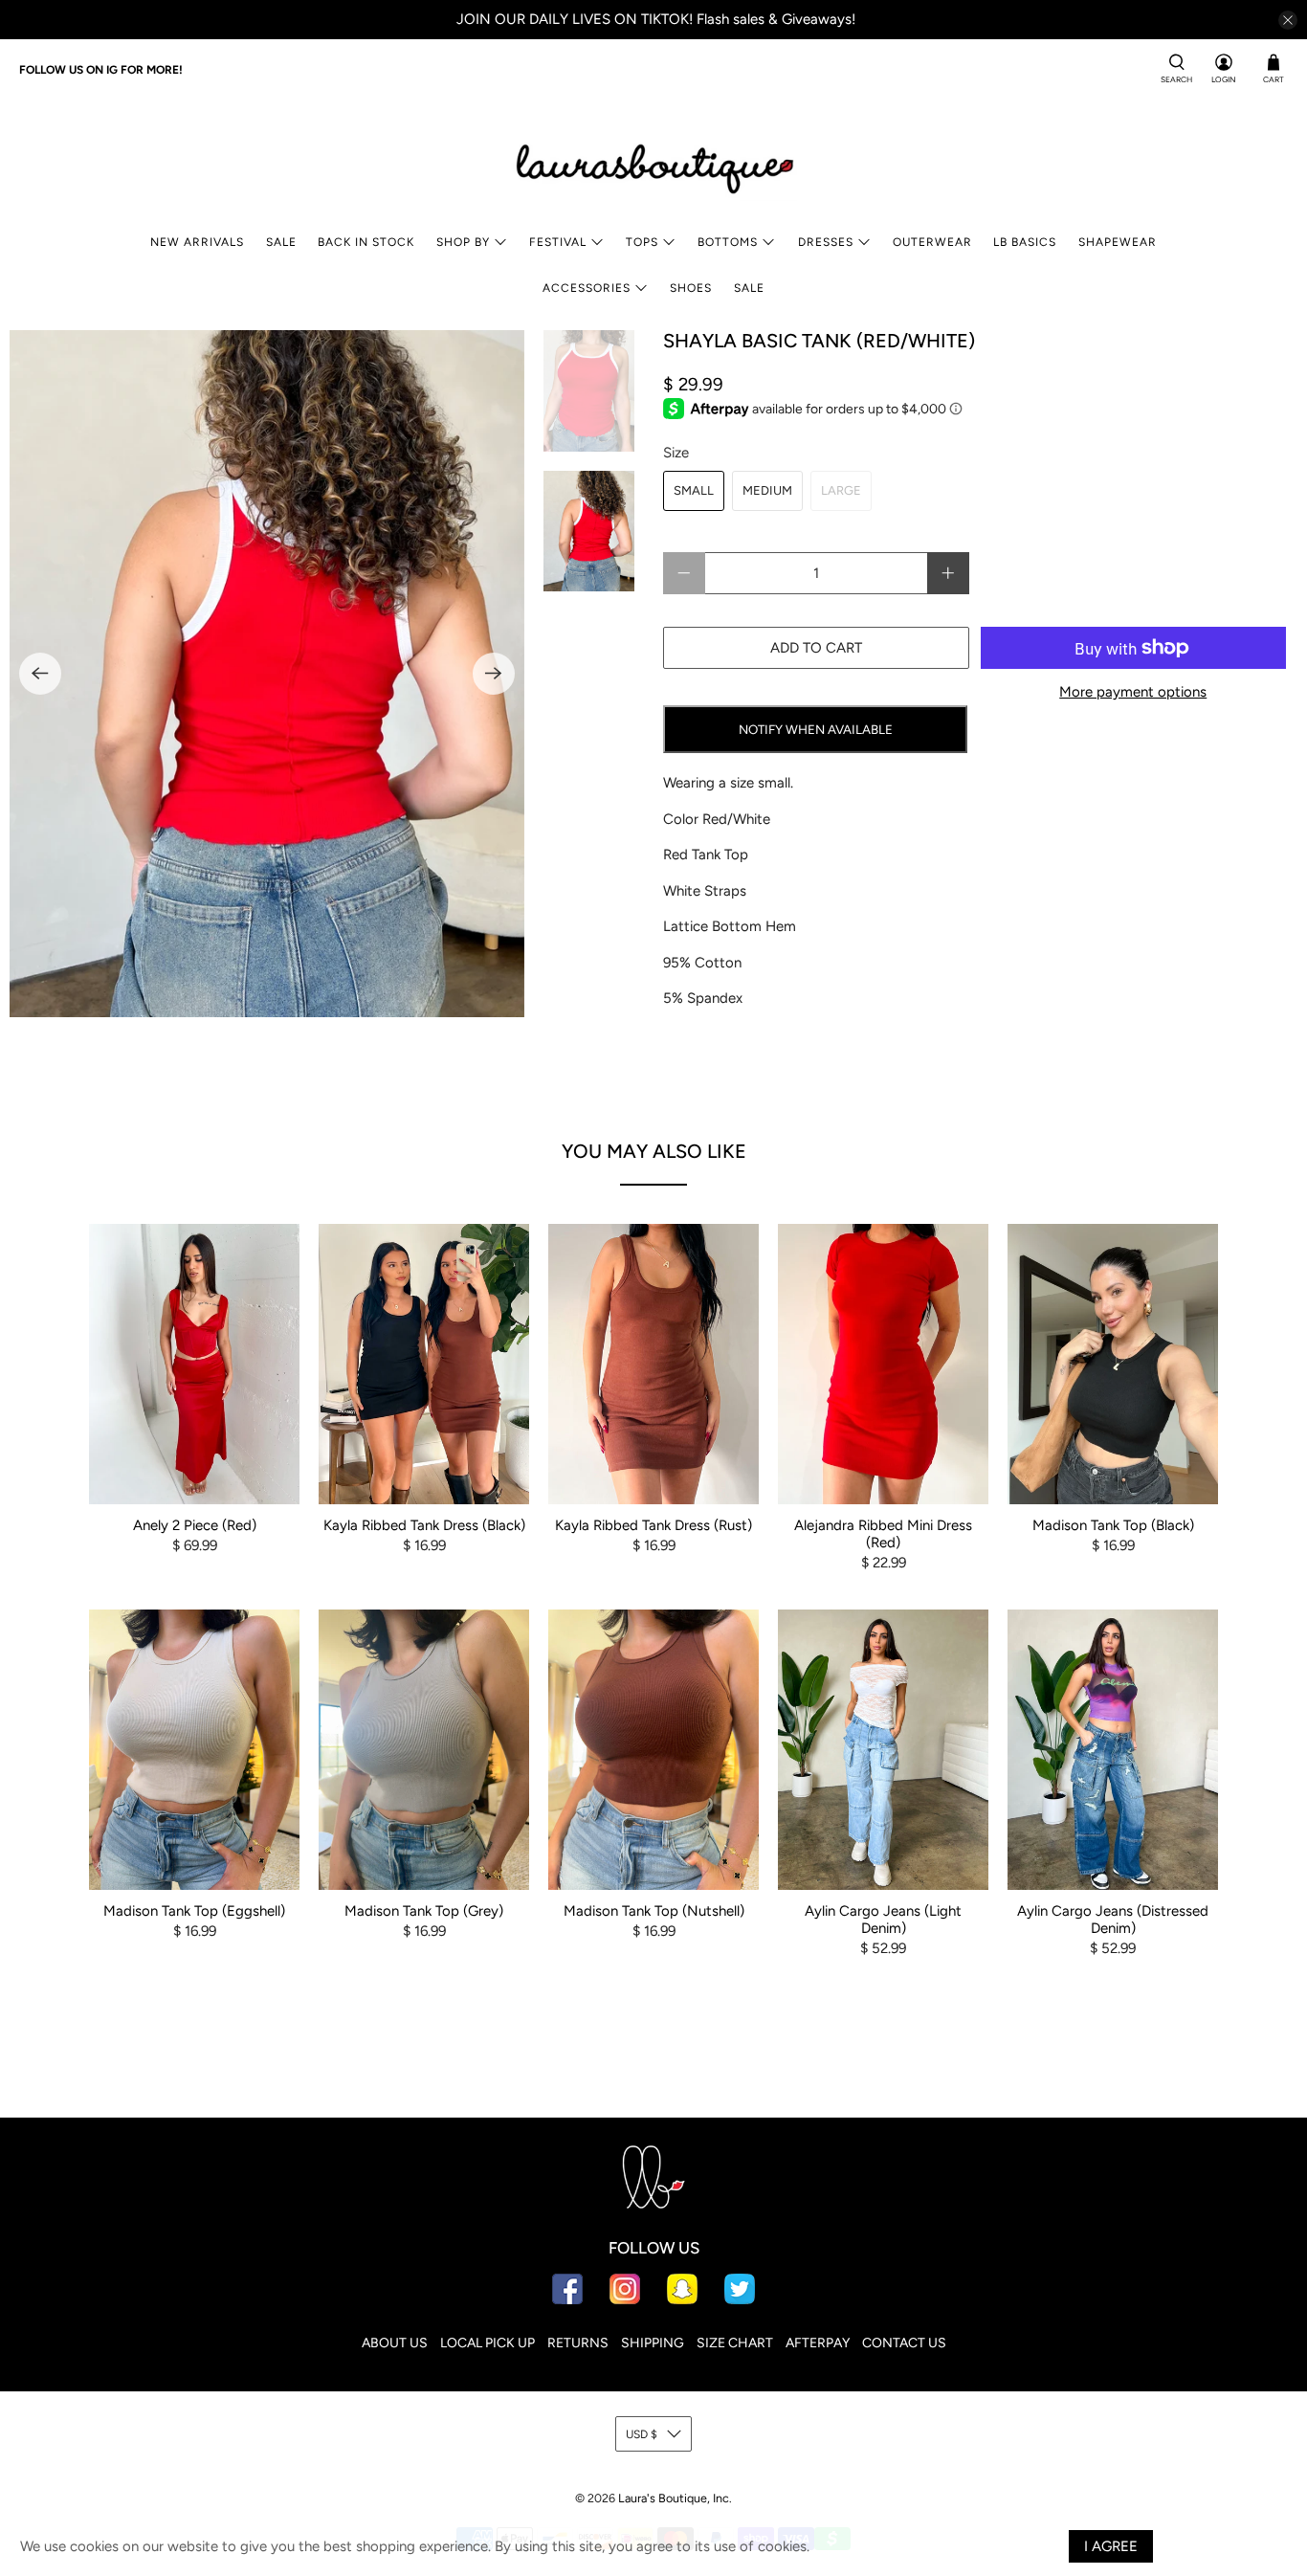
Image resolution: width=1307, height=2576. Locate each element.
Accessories (587, 288)
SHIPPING (653, 2343)
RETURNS (578, 2343)
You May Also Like (654, 1151)
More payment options (1133, 692)
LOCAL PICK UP (487, 2343)
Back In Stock (366, 242)
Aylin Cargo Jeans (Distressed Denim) (1113, 1920)
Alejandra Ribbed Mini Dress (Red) (883, 1534)
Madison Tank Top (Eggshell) (194, 1911)
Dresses (826, 242)
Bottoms (728, 242)
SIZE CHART (735, 2343)
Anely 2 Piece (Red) (195, 1525)
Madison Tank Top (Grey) (424, 1911)
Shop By (463, 242)
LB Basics (1025, 242)
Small (694, 490)
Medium (767, 490)
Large (841, 490)
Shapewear (1118, 242)
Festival (558, 242)
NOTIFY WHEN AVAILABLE (816, 729)
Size (676, 453)
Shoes (691, 288)
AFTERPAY (818, 2343)
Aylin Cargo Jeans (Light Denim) (883, 1920)
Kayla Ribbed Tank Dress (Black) (424, 1525)
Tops (642, 242)
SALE (281, 242)
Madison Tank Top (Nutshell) (654, 1911)
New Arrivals (197, 242)
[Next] (494, 674)
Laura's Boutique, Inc (674, 2498)
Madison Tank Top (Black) (1113, 1525)
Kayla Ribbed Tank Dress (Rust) (653, 1525)
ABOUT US (395, 2343)
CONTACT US (904, 2343)
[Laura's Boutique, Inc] (653, 165)
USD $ (642, 2434)
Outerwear (932, 242)
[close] (1288, 20)
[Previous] (40, 674)
